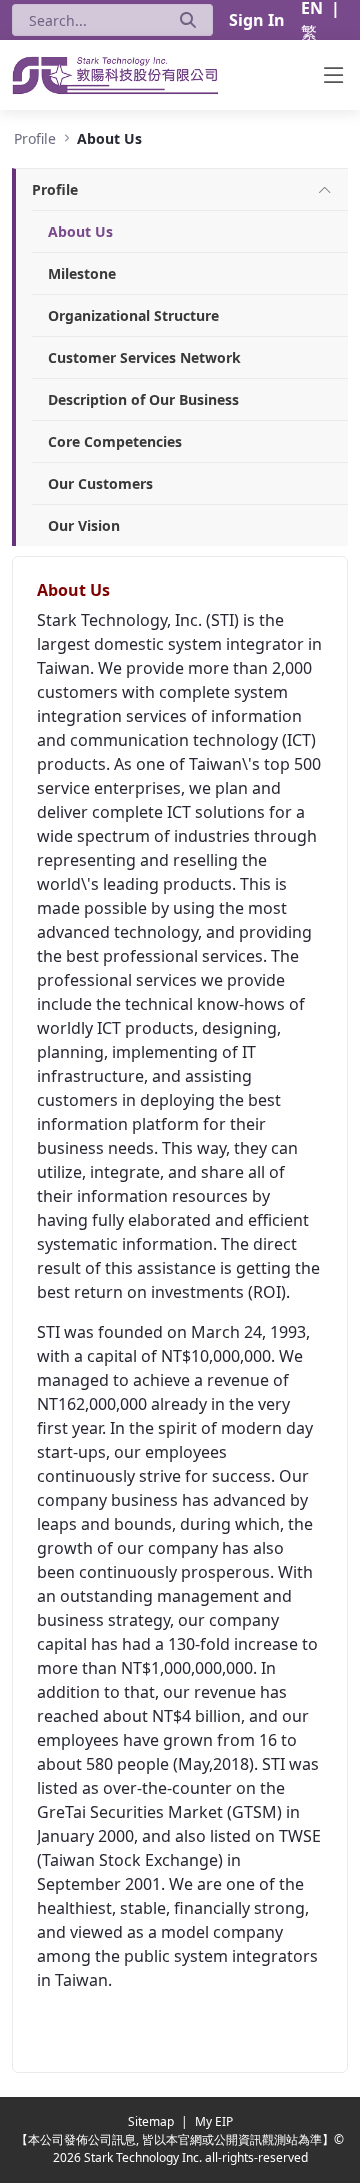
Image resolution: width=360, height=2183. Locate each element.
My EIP (214, 2121)
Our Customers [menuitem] (100, 483)
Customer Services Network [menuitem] (144, 357)
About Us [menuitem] (80, 231)
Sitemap (152, 2121)
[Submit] (188, 20)
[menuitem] (55, 189)
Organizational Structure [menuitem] (133, 315)
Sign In (257, 20)
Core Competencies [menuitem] (115, 441)
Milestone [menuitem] (82, 273)
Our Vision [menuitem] (84, 525)
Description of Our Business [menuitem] (143, 399)
